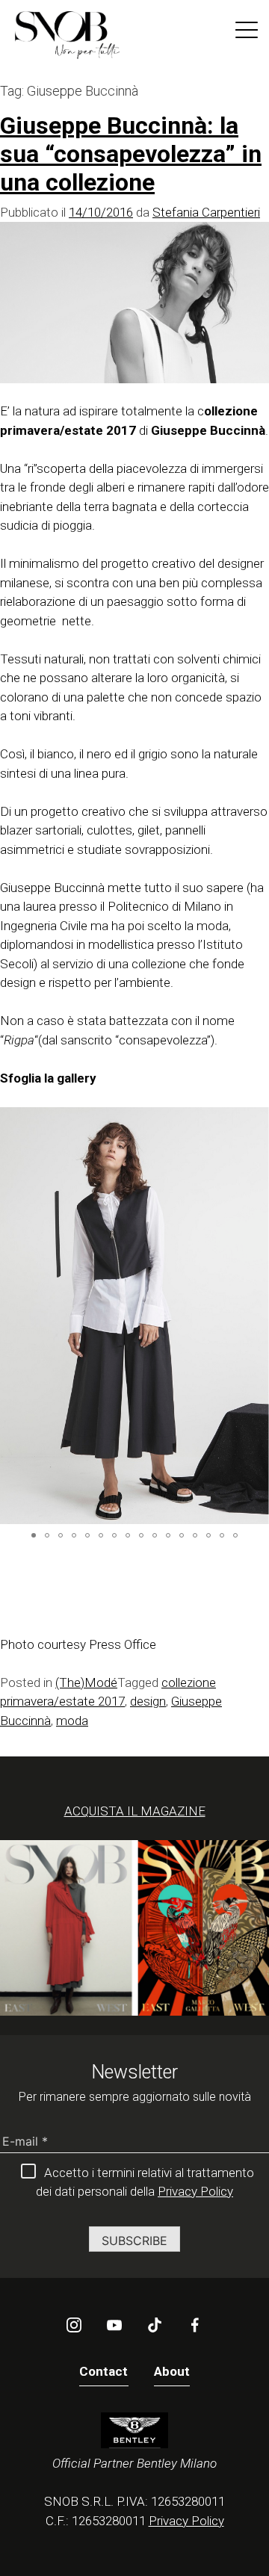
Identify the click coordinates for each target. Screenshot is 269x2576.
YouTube (114, 2325)
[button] (256, 1316)
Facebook (195, 2325)
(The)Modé (86, 1682)
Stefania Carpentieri (206, 212)
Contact (104, 2371)
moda (72, 1721)
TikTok (155, 2325)
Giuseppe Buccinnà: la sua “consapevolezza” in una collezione (131, 154)
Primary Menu (247, 33)
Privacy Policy (195, 2191)
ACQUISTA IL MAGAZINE (135, 1811)
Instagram (74, 2325)
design (148, 1701)
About (172, 2371)
